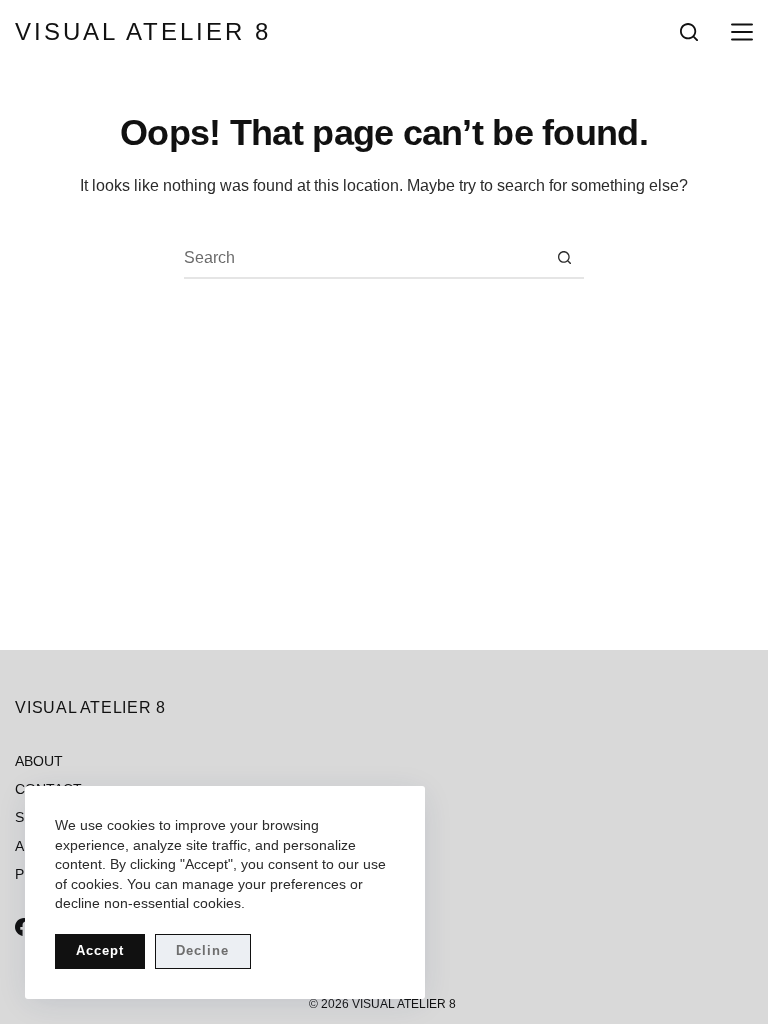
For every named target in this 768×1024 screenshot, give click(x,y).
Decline (202, 950)
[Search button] (565, 258)
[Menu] (738, 32)
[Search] (689, 32)
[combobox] (365, 258)
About (39, 761)
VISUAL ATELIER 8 (143, 31)
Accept (100, 950)
